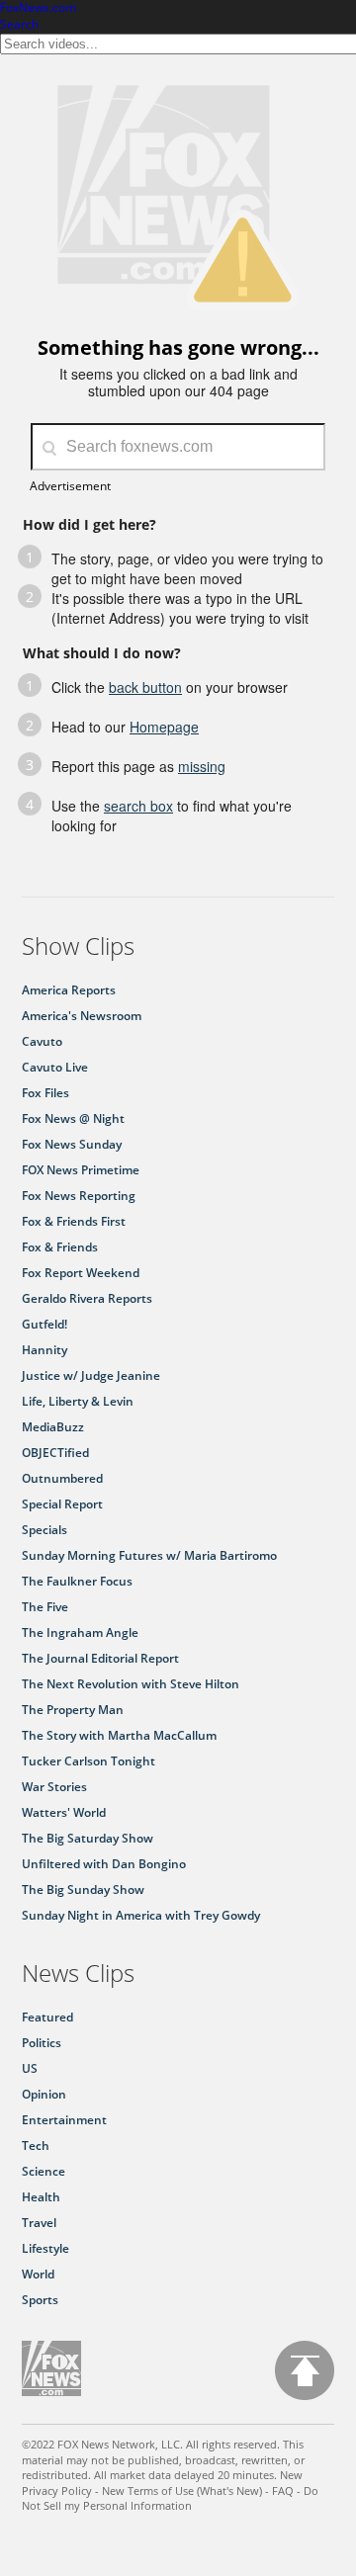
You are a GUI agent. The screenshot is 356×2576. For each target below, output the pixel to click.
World (38, 2274)
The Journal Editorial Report (100, 1658)
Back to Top (305, 2370)
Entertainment (64, 2120)
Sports (40, 2300)
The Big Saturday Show (88, 1838)
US (30, 2068)
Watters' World (64, 1812)
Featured (47, 2017)
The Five (45, 1607)
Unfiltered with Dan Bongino (104, 1864)
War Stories (54, 1787)
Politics (42, 2043)
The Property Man (73, 1710)
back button (145, 687)
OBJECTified (55, 1453)
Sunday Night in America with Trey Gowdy (141, 1915)
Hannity (44, 1350)
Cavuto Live (55, 1067)
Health (41, 2197)
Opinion (44, 2094)
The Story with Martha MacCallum (119, 1735)
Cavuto (42, 1041)
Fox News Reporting (79, 1196)
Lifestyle (45, 2248)
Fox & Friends (60, 1247)
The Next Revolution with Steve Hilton (131, 1684)
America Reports (69, 990)
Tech (36, 2146)
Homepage (164, 727)
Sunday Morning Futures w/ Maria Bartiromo (149, 1555)
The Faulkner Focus (77, 1581)
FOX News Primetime (81, 1170)
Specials (44, 1530)
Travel (39, 2223)
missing (202, 766)
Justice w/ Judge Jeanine (91, 1375)
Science (44, 2171)
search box (138, 806)
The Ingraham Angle (80, 1632)
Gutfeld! (44, 1324)
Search (19, 24)
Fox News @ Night (73, 1118)
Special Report (62, 1504)
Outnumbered (62, 1478)
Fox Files (45, 1093)
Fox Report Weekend (81, 1273)
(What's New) (229, 2490)
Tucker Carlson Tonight (89, 1761)
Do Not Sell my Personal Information (170, 2498)
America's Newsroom (82, 1016)
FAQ (283, 2490)
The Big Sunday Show (83, 1889)
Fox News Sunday (72, 1144)
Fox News (51, 2368)
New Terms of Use (148, 2490)
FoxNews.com (38, 8)
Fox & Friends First (74, 1221)
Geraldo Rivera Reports (87, 1298)
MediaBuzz (53, 1427)
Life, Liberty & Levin (78, 1401)
